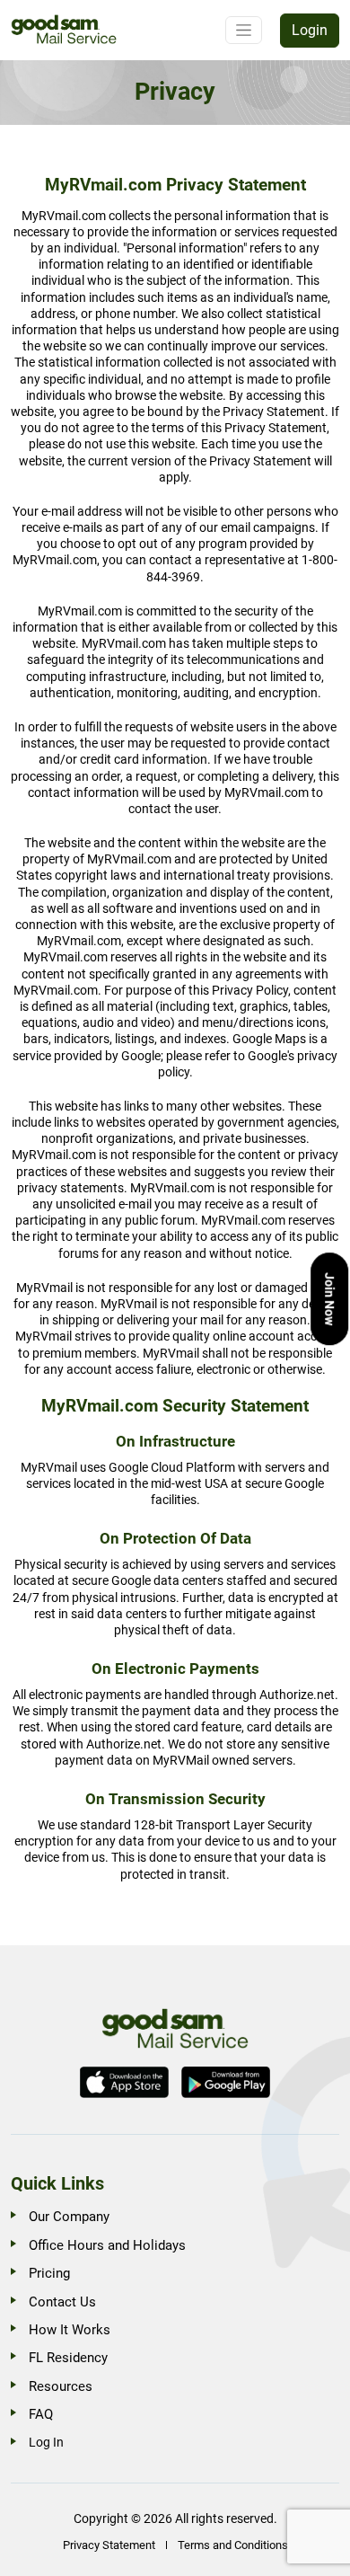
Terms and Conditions (233, 2545)
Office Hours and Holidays (107, 2245)
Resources (61, 2386)
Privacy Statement (109, 2545)
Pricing (49, 2273)
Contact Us (62, 2302)
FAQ (41, 2414)
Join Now (329, 1299)
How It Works (70, 2330)
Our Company (69, 2217)
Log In (46, 2442)
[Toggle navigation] (244, 30)
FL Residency (68, 2358)
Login (310, 30)
